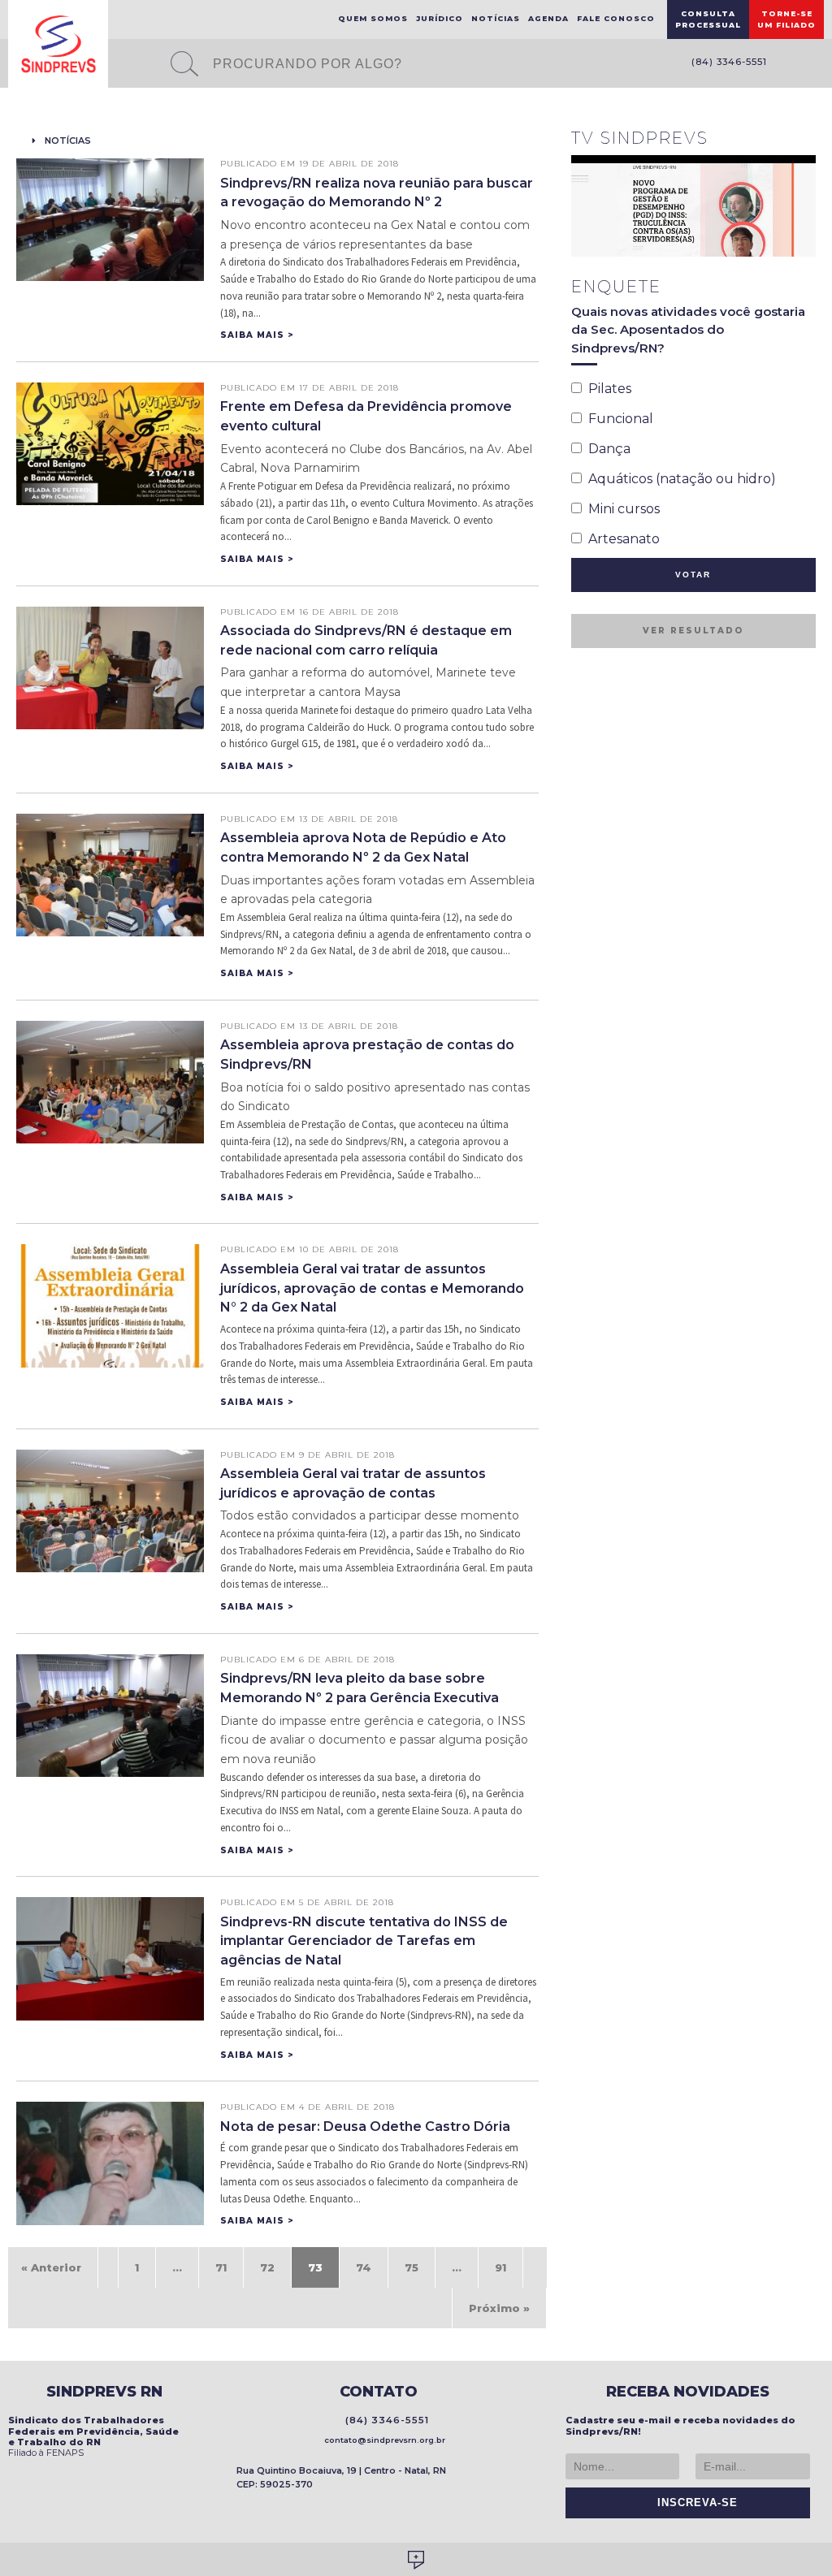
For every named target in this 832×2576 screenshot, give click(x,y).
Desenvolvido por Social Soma (416, 2560)
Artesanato (621, 539)
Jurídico (440, 18)
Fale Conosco (616, 18)
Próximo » (499, 2308)
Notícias (496, 18)
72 (267, 2267)
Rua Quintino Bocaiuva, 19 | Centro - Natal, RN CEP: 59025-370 (341, 2477)
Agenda (548, 18)
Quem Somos (373, 18)
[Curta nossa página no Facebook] (791, 65)
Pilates (607, 389)
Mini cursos (621, 509)
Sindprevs (58, 44)
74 (364, 2267)
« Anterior (51, 2267)
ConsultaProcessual (708, 19)
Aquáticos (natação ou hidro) (679, 479)
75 (412, 2267)
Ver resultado (693, 631)
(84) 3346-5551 (726, 62)
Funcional (617, 419)
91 (500, 2267)
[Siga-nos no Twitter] (816, 65)
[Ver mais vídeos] (807, 140)
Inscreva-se (693, 2503)
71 (221, 2267)
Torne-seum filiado (786, 19)
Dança (606, 449)
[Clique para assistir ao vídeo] (693, 206)
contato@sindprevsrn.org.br (382, 2440)
